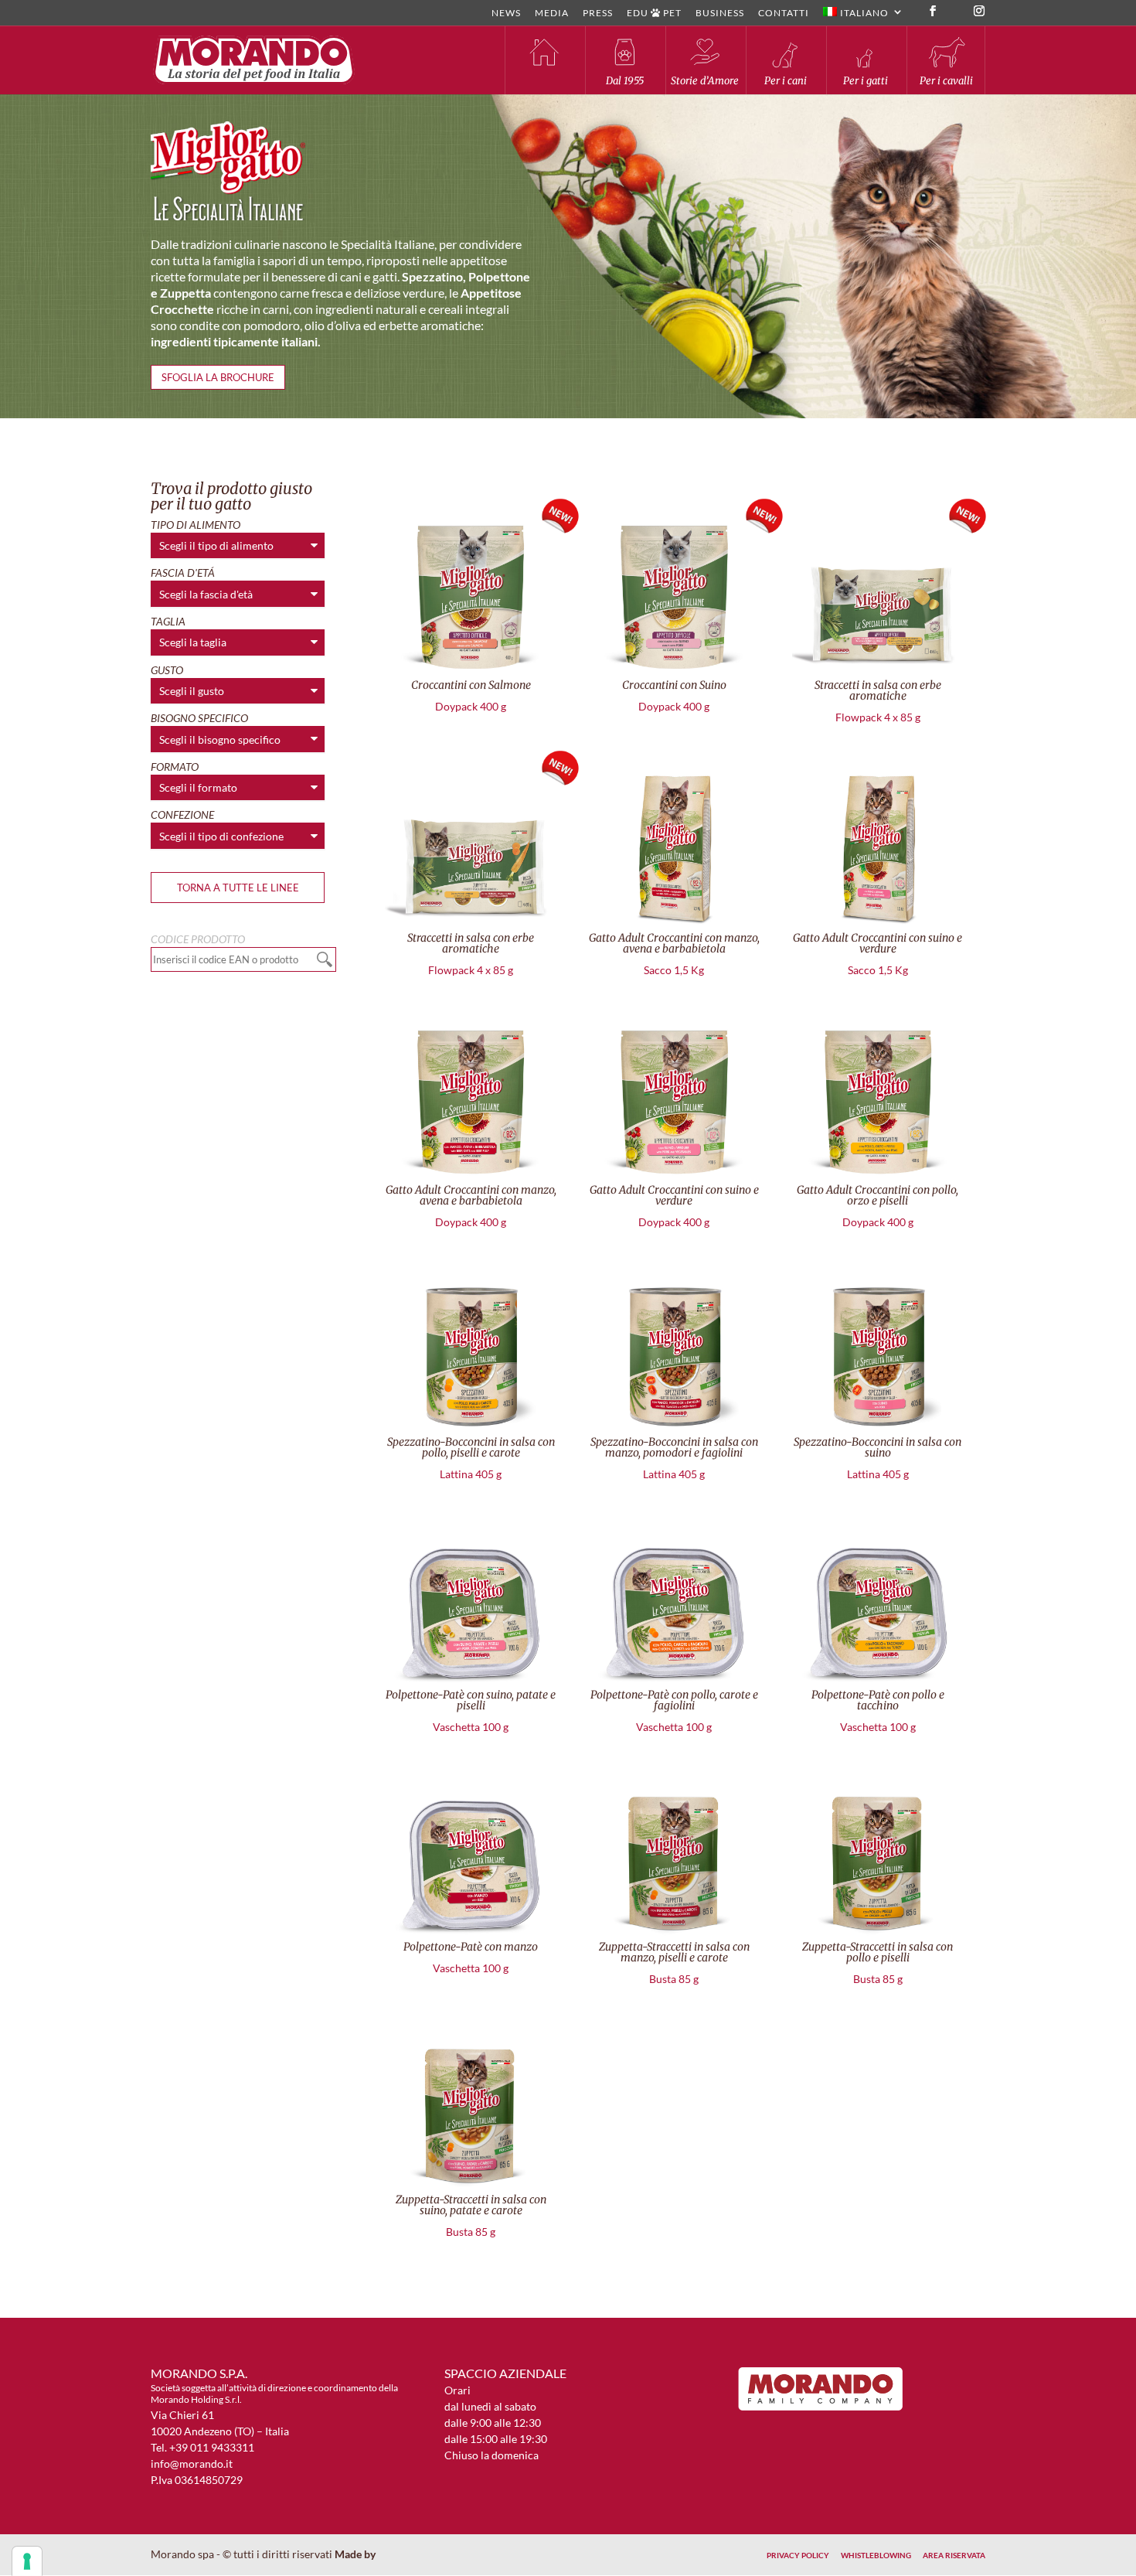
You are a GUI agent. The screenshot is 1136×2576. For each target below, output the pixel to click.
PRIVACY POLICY (798, 2555)
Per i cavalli (946, 81)
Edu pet (654, 14)
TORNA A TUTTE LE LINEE (238, 888)
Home (544, 60)
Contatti (784, 14)
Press (598, 14)
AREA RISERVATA (954, 2555)
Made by (356, 2554)
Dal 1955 (625, 81)
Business (720, 14)
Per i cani (786, 81)
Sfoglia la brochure (218, 377)
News (506, 14)
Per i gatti (866, 81)
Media (552, 14)
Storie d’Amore (705, 81)
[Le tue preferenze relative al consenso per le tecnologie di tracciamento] (27, 2561)
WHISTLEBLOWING (876, 2555)
